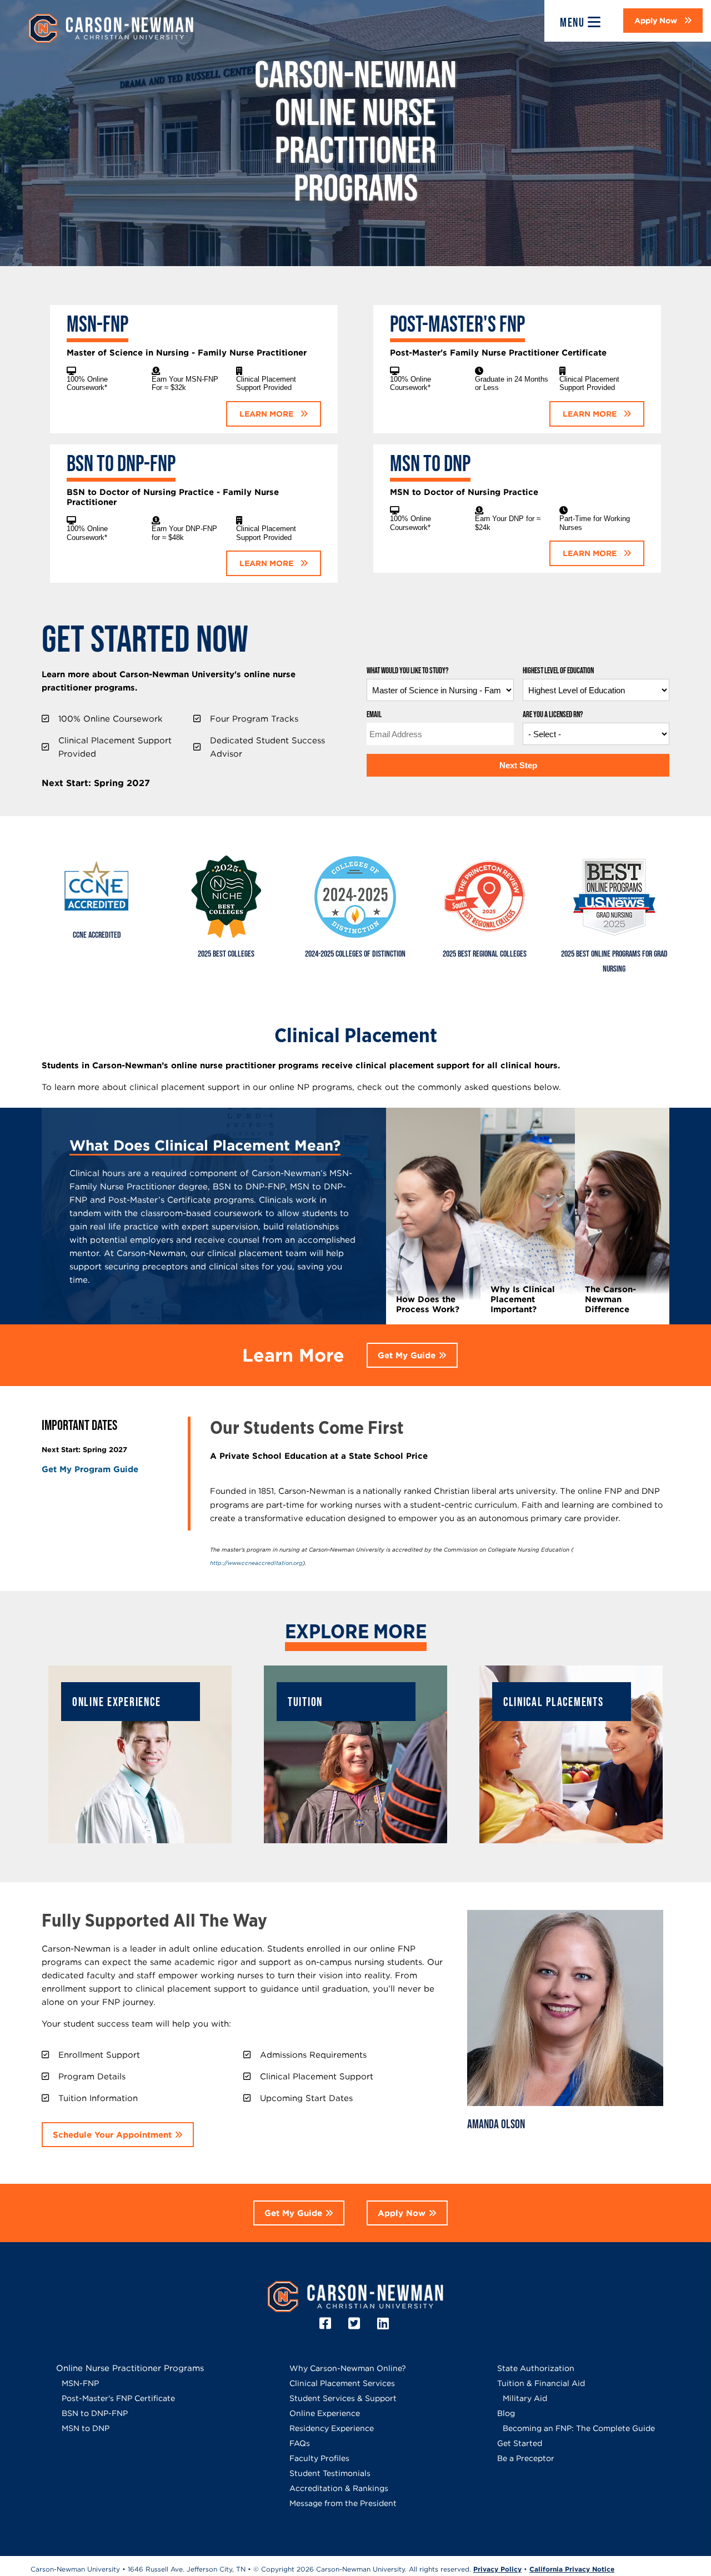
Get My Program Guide (90, 1469)
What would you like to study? (407, 671)
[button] (663, 21)
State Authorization (536, 2368)
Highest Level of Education (558, 671)
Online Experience (325, 2413)
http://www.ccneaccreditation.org (256, 1563)
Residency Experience (332, 2428)
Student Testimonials (330, 2473)
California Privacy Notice (572, 2569)
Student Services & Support (343, 2398)
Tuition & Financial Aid (541, 2383)
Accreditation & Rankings (339, 2488)
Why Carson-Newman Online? (348, 2368)
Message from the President (343, 2503)
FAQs (300, 2443)
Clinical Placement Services (342, 2383)
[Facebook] (327, 2324)
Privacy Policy (497, 2569)
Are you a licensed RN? (553, 715)
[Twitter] (356, 2324)
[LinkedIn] (385, 2324)
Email (374, 715)
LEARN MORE (267, 414)
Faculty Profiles (319, 2458)
